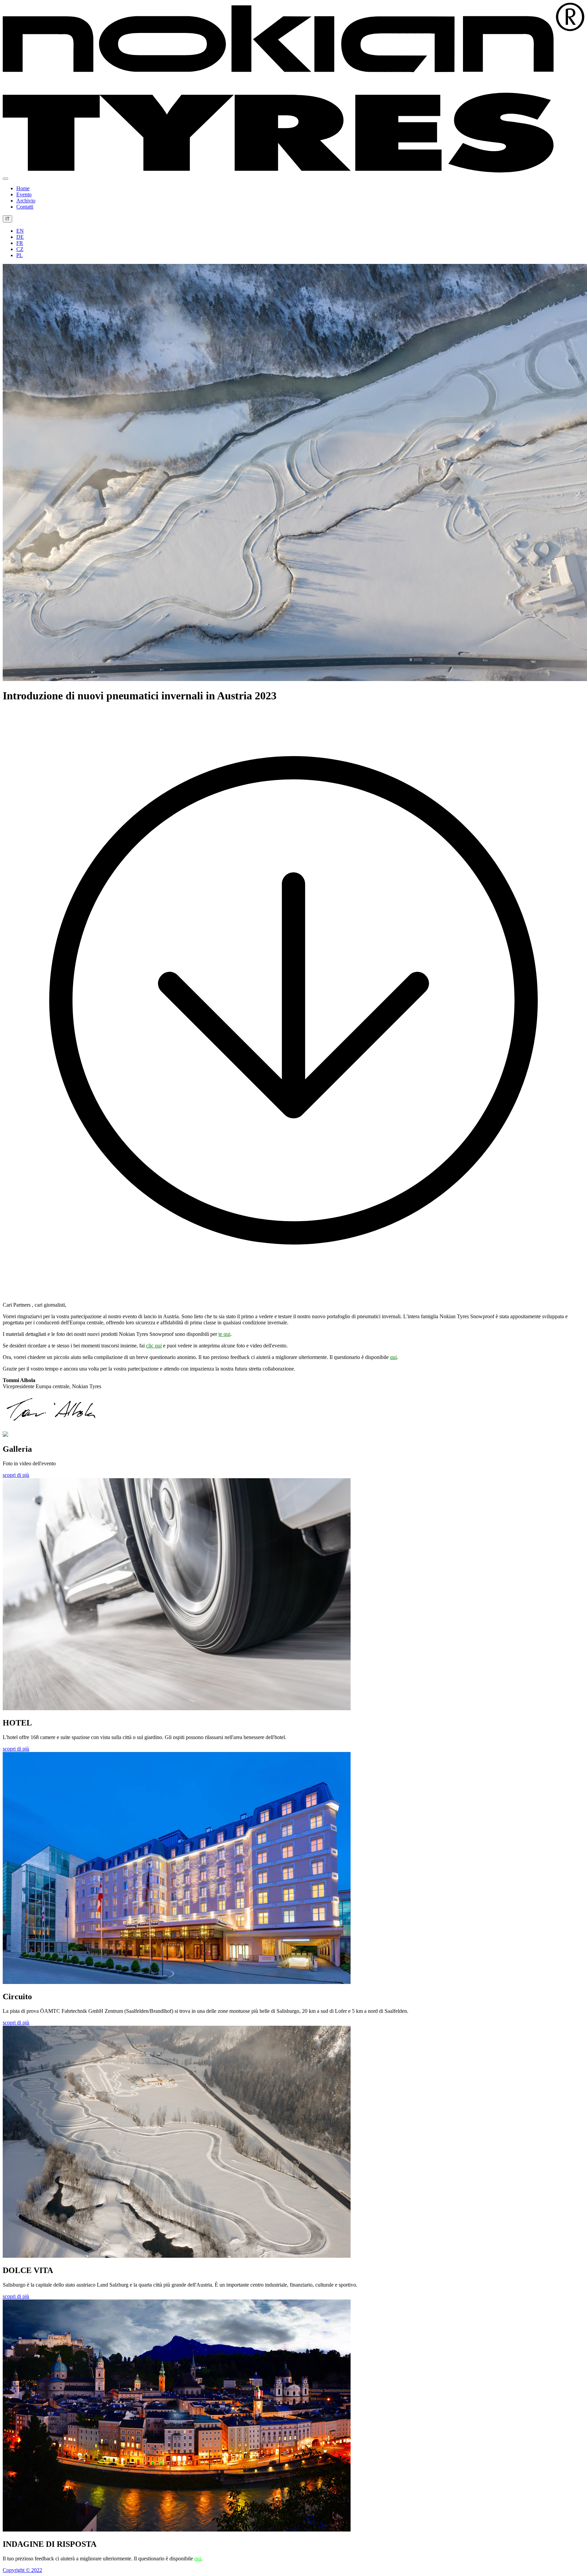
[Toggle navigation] (5, 179)
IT (7, 219)
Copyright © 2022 (22, 2570)
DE (20, 237)
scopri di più (16, 1475)
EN (20, 231)
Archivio (26, 201)
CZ (20, 249)
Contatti (25, 207)
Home (23, 188)
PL (20, 255)
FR (20, 243)
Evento (24, 194)
